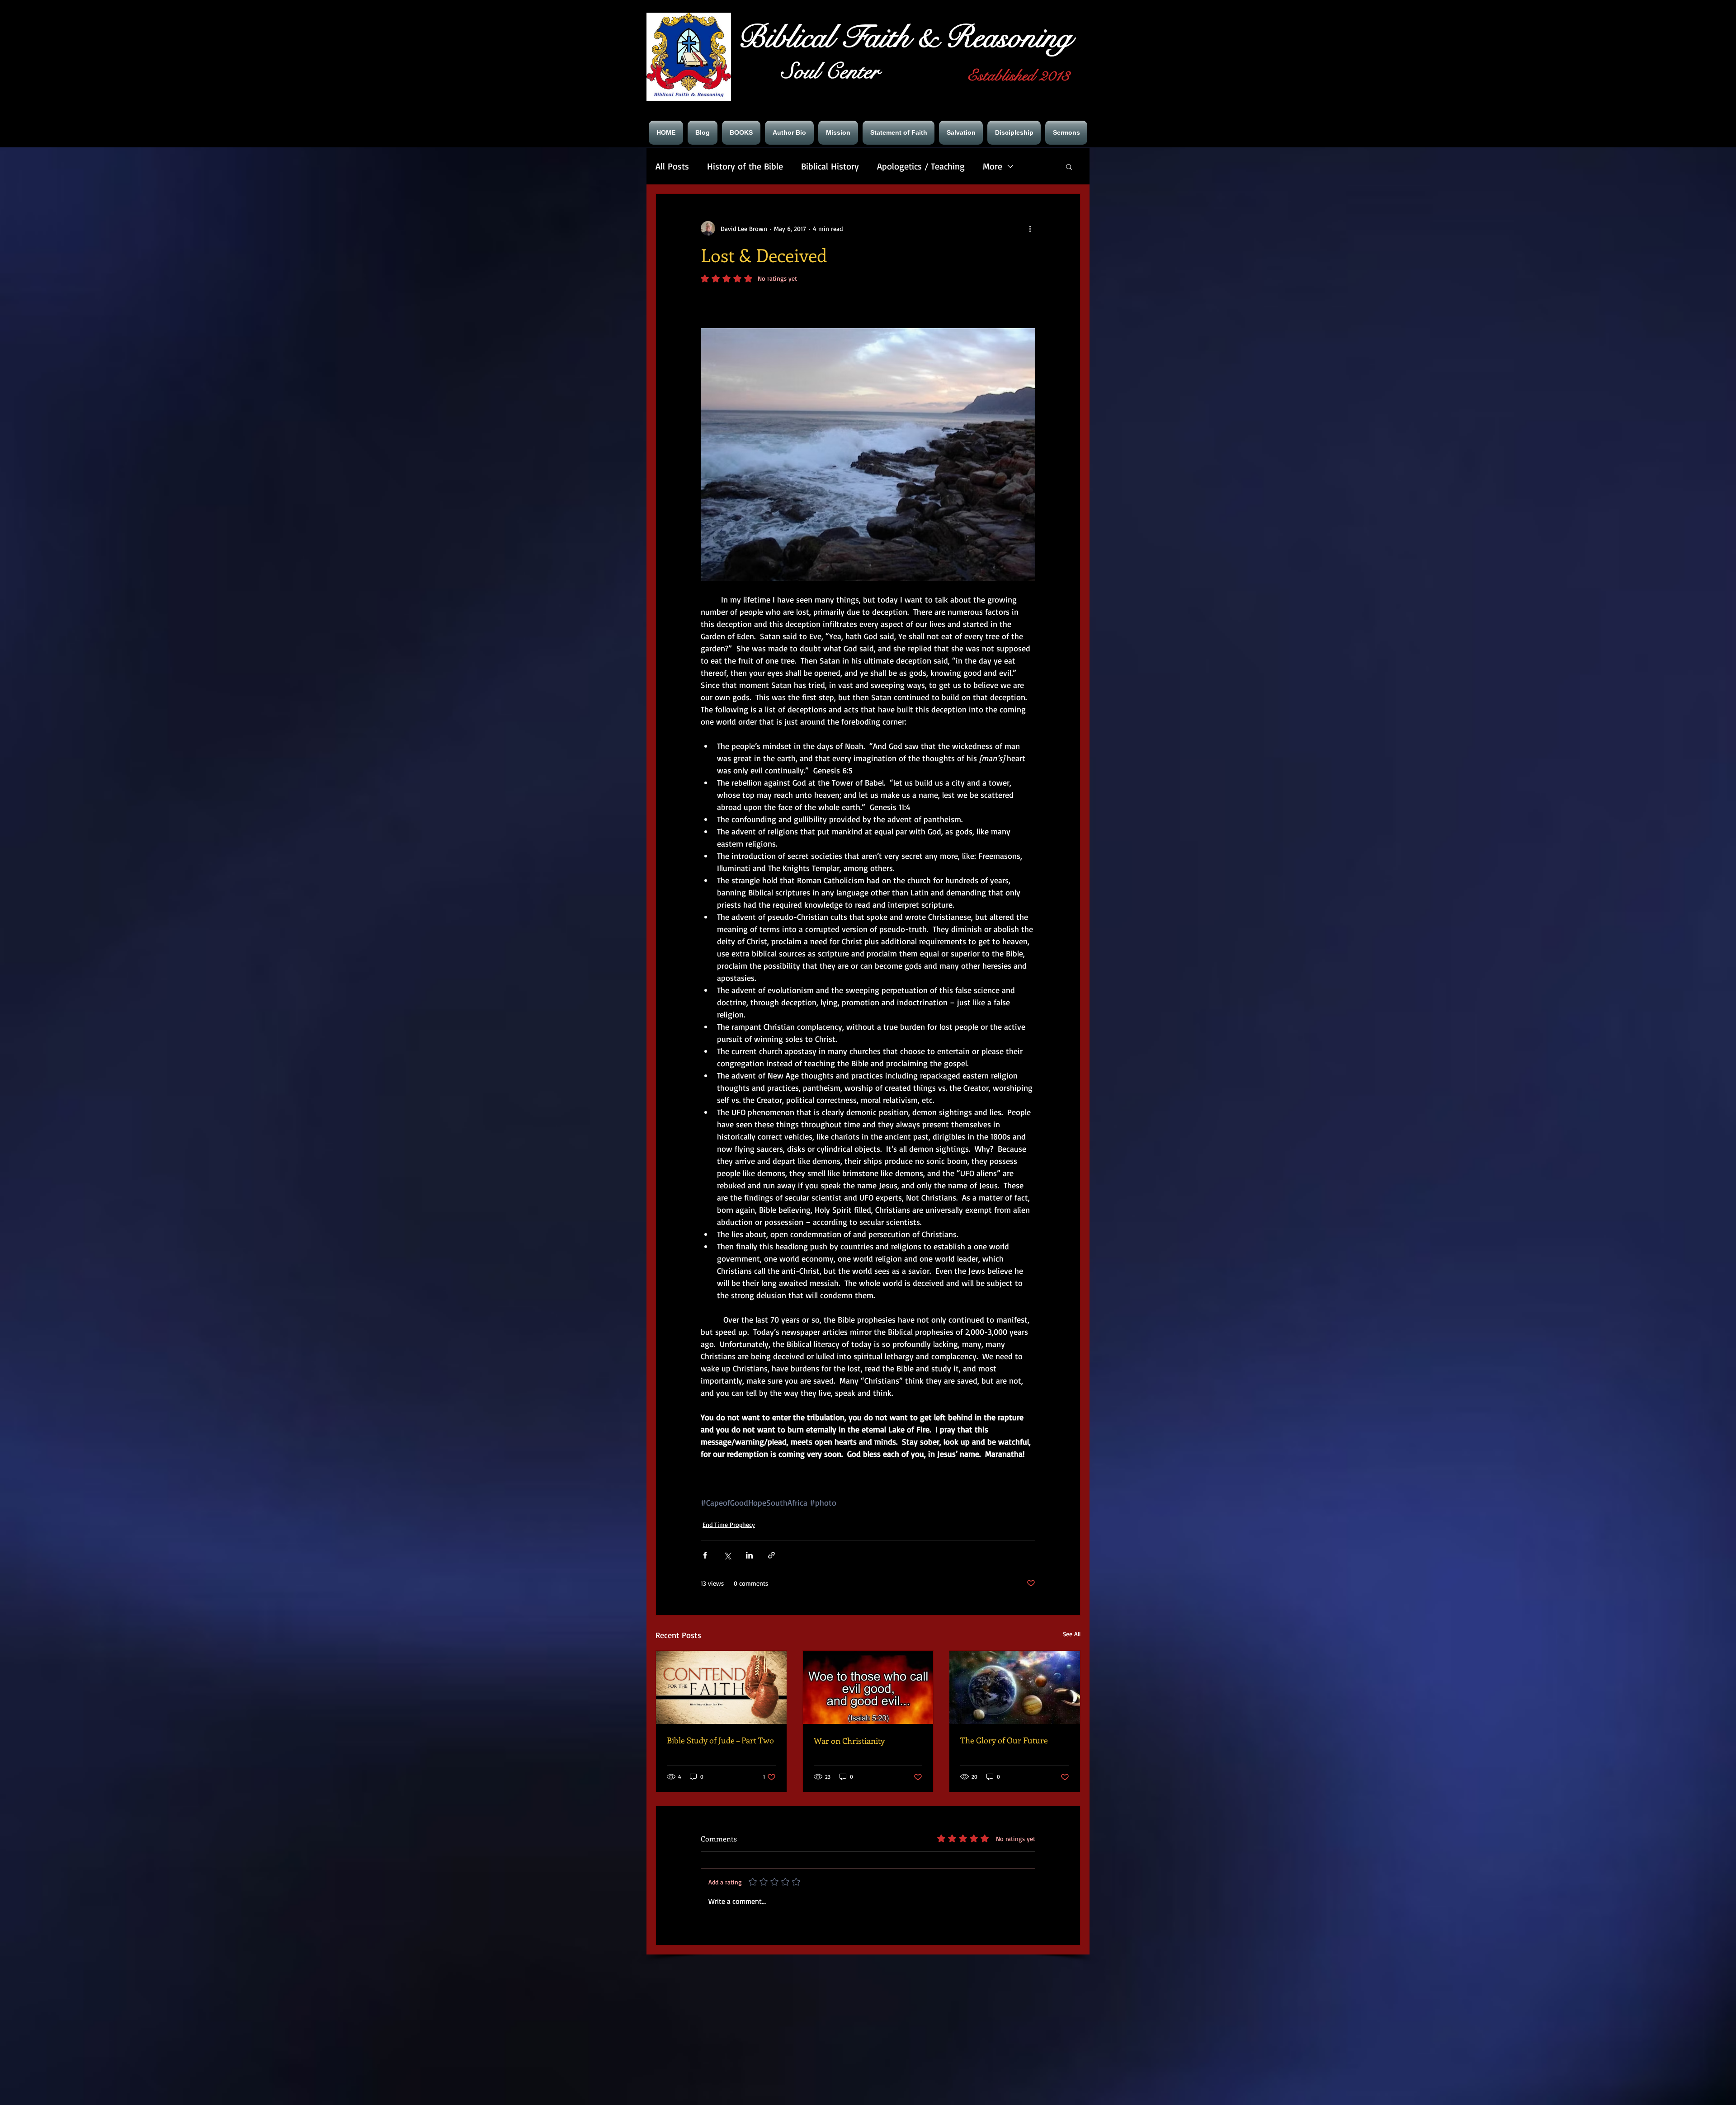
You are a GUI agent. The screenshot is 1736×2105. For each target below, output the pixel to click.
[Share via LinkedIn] (749, 1555)
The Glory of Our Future (1004, 1740)
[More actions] (1030, 228)
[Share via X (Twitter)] (727, 1555)
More (993, 166)
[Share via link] (771, 1555)
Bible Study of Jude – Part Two (720, 1740)
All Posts (672, 166)
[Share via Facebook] (705, 1555)
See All (1072, 1634)
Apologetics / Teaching (921, 166)
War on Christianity (849, 1741)
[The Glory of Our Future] (1015, 1687)
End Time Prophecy (729, 1524)
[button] (1069, 166)
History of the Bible (745, 166)
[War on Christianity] (868, 1687)
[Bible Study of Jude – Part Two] (721, 1687)
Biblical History (830, 166)
